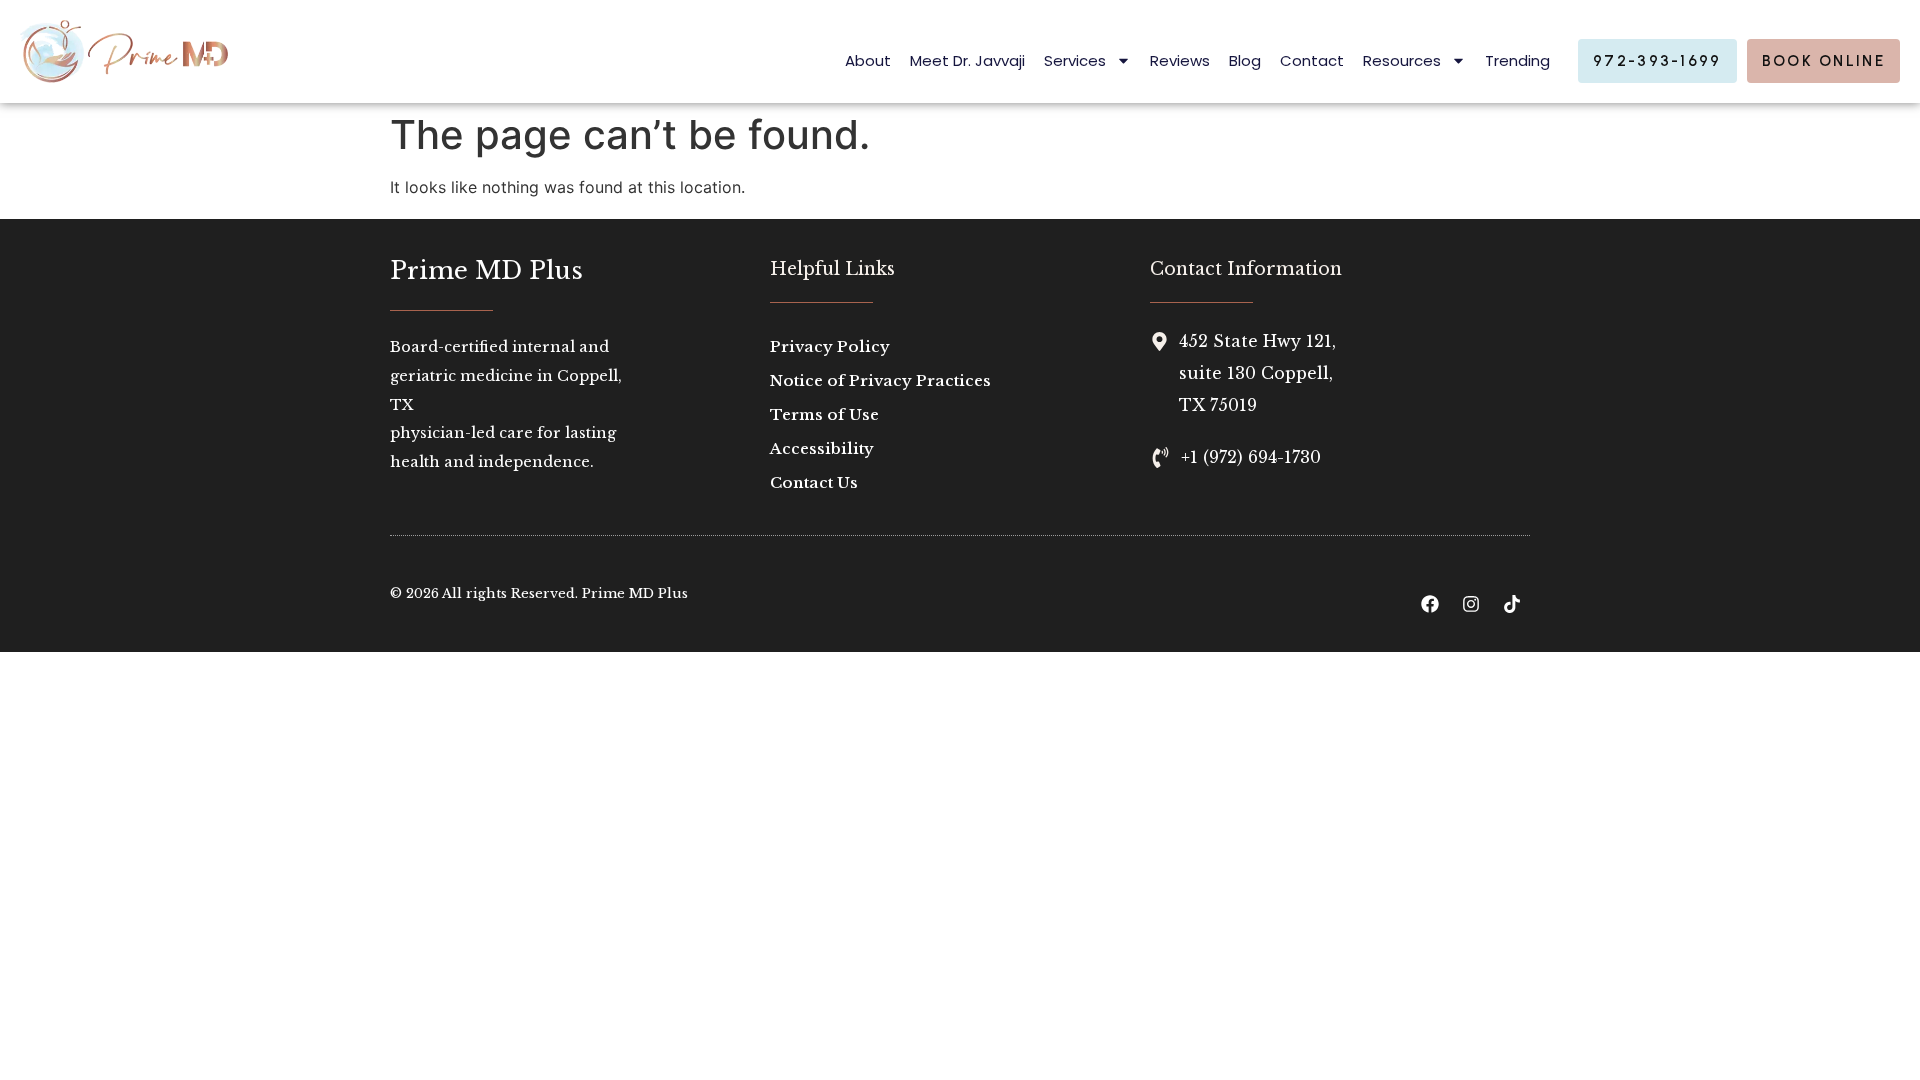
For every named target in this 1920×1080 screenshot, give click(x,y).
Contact (1312, 60)
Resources (1402, 60)
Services (1075, 60)
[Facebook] (1430, 604)
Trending (1517, 60)
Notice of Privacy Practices (880, 380)
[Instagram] (1471, 604)
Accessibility (822, 448)
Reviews (1180, 60)
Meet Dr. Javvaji (967, 60)
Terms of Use (824, 414)
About (868, 60)
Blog (1245, 60)
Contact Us (814, 482)
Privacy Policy (830, 346)
